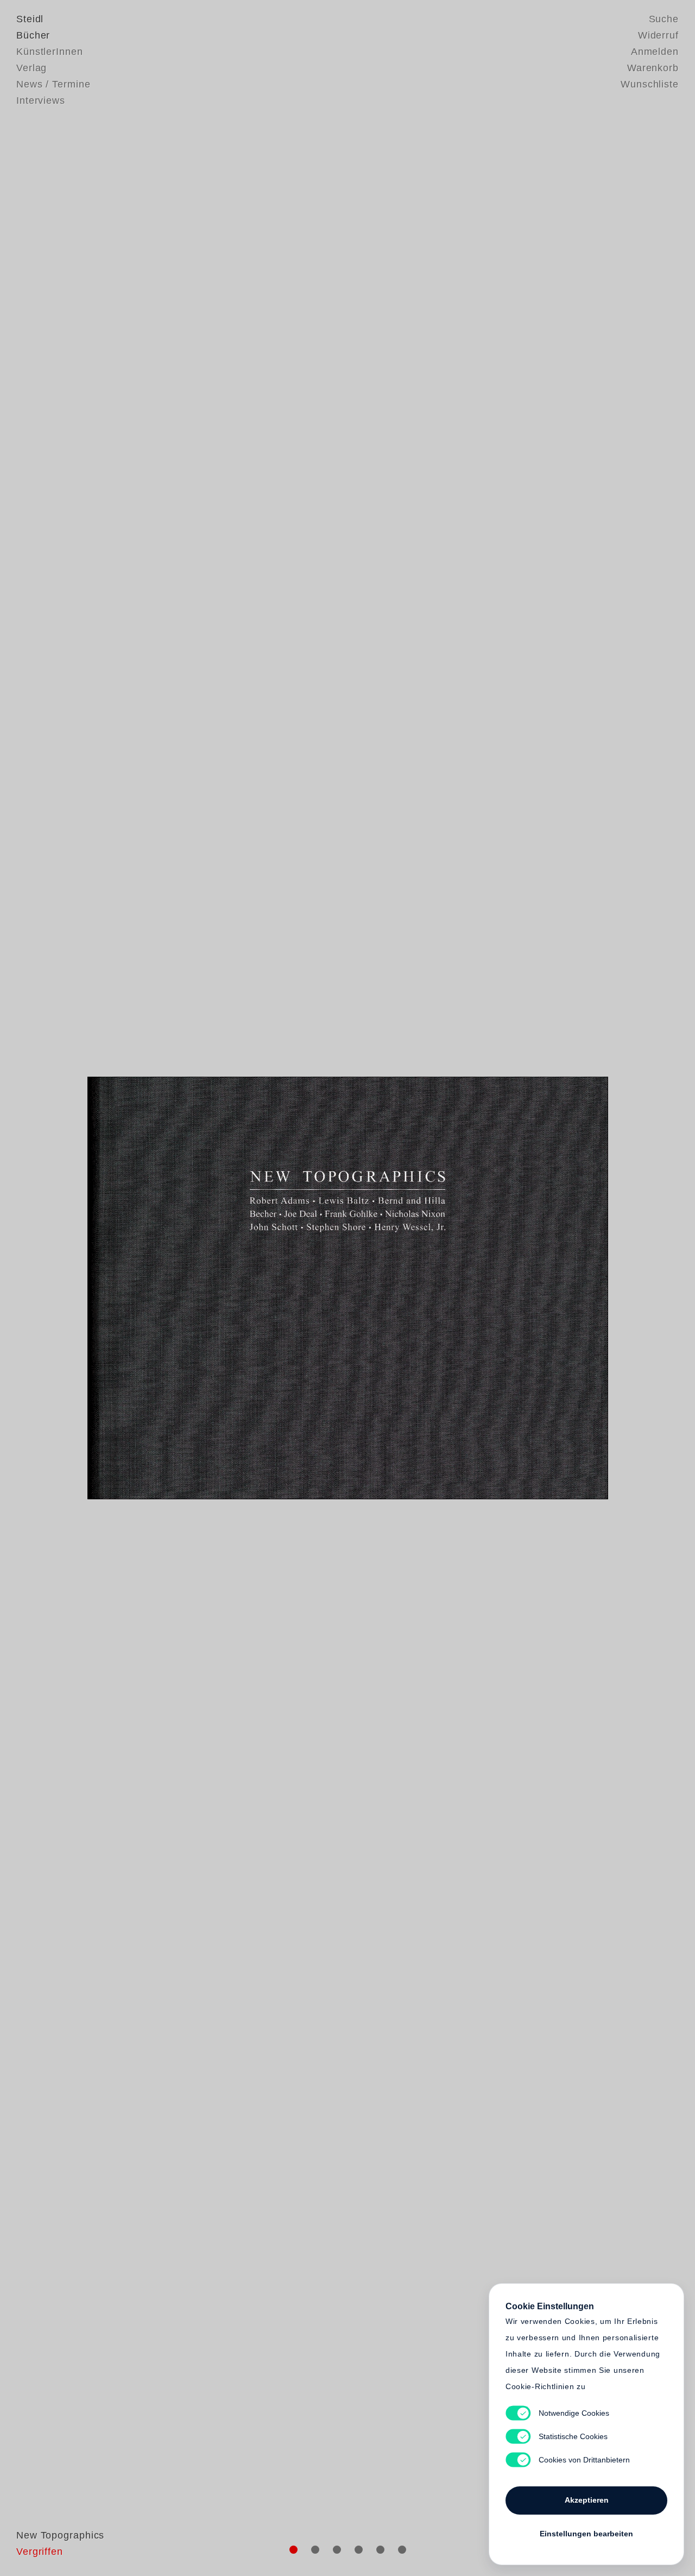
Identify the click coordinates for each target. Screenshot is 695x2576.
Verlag (31, 68)
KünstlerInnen (50, 52)
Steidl (30, 19)
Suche (664, 19)
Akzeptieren (587, 2500)
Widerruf (658, 35)
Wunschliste (650, 84)
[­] (52, 1287)
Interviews (41, 100)
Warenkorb (653, 68)
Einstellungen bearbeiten (586, 2534)
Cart (432, 1288)
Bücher (33, 35)
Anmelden (655, 52)
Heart (263, 1288)
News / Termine (53, 84)
